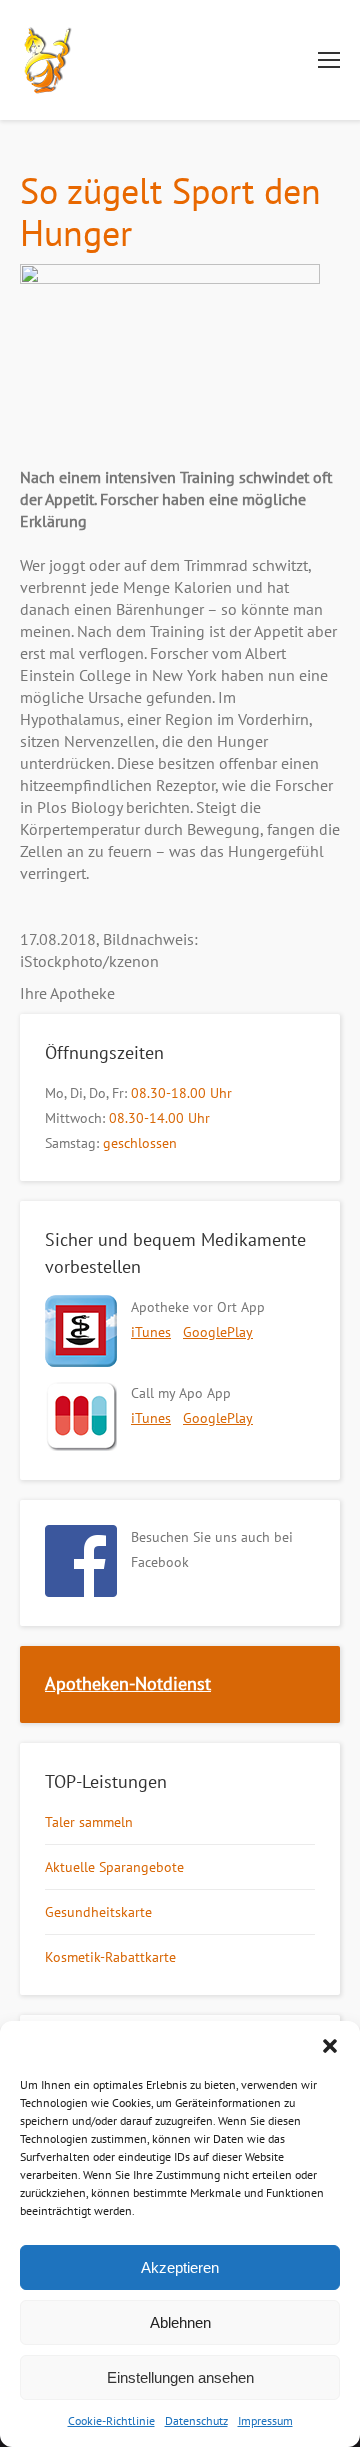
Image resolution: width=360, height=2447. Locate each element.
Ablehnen (180, 2322)
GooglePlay (218, 1332)
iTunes (151, 1332)
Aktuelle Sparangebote (114, 1867)
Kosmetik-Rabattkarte (110, 1957)
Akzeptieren (180, 2267)
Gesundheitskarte (98, 1912)
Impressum (265, 2420)
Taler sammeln (89, 1822)
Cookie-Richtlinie (111, 2420)
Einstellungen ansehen (180, 2377)
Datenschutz (196, 2420)
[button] (330, 2046)
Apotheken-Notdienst (128, 1683)
